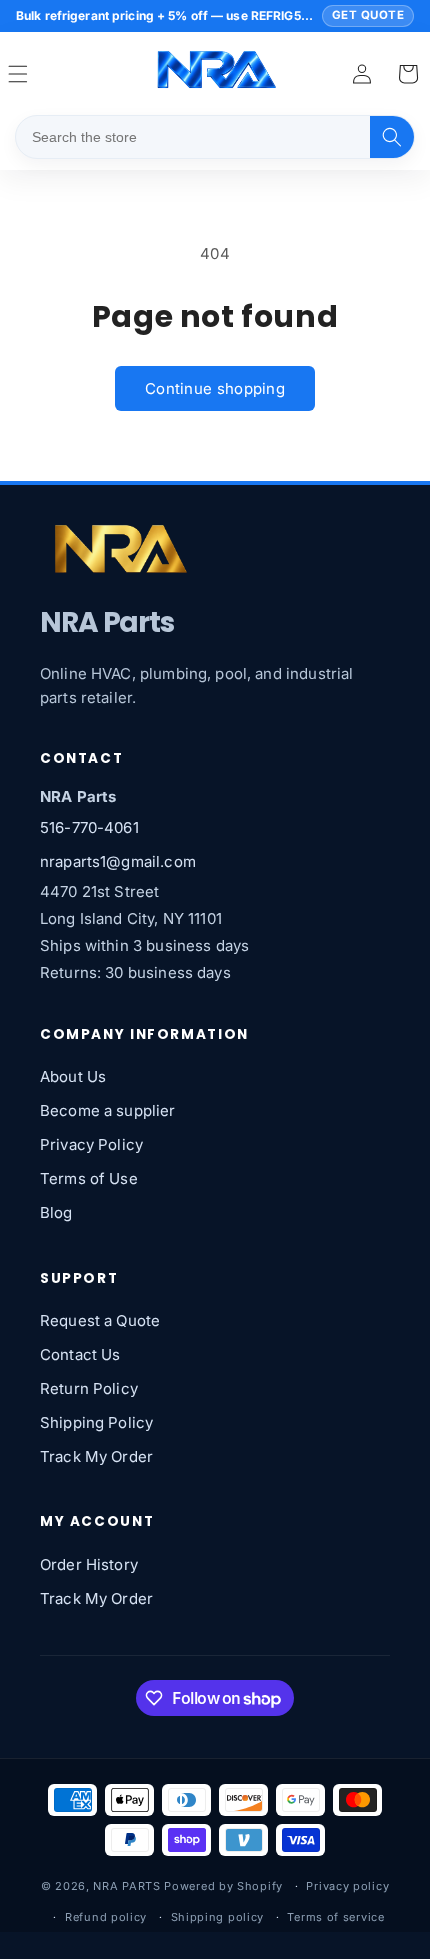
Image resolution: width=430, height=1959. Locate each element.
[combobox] (193, 137)
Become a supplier (108, 1110)
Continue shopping (215, 388)
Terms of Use (89, 1178)
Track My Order (96, 1456)
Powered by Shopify (223, 1886)
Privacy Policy (91, 1144)
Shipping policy (218, 1917)
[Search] (392, 137)
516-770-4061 (89, 827)
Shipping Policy (96, 1422)
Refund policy (106, 1917)
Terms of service (335, 1917)
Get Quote (368, 15)
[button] (408, 74)
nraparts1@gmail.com (118, 861)
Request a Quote (100, 1320)
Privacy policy (347, 1886)
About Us (73, 1076)
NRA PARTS (126, 1886)
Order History (89, 1564)
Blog (56, 1212)
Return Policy (89, 1388)
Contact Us (80, 1354)
